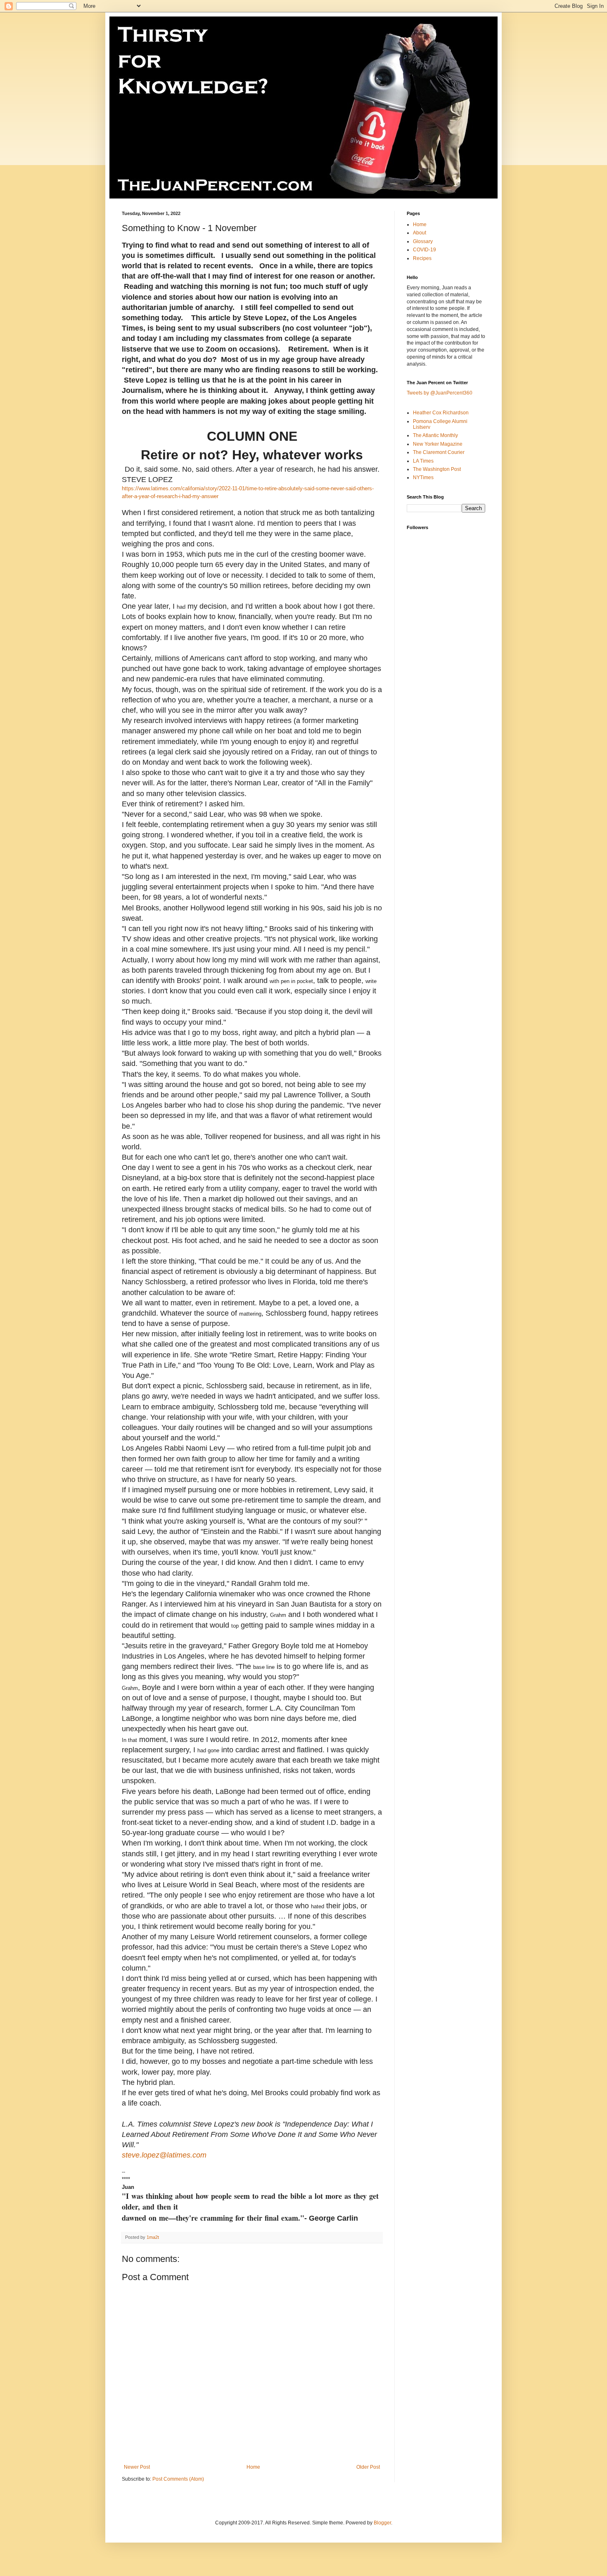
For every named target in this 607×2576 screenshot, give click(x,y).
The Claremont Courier (439, 452)
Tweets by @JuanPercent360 (440, 393)
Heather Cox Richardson (441, 413)
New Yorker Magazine (438, 444)
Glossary (423, 241)
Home (253, 2467)
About (420, 233)
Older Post (368, 2467)
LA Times (423, 461)
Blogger (382, 2523)
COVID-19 (424, 250)
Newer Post (137, 2467)
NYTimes (423, 477)
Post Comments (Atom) (178, 2479)
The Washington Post (437, 469)
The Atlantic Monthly (435, 435)
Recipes (422, 258)
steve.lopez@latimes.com (164, 2155)
